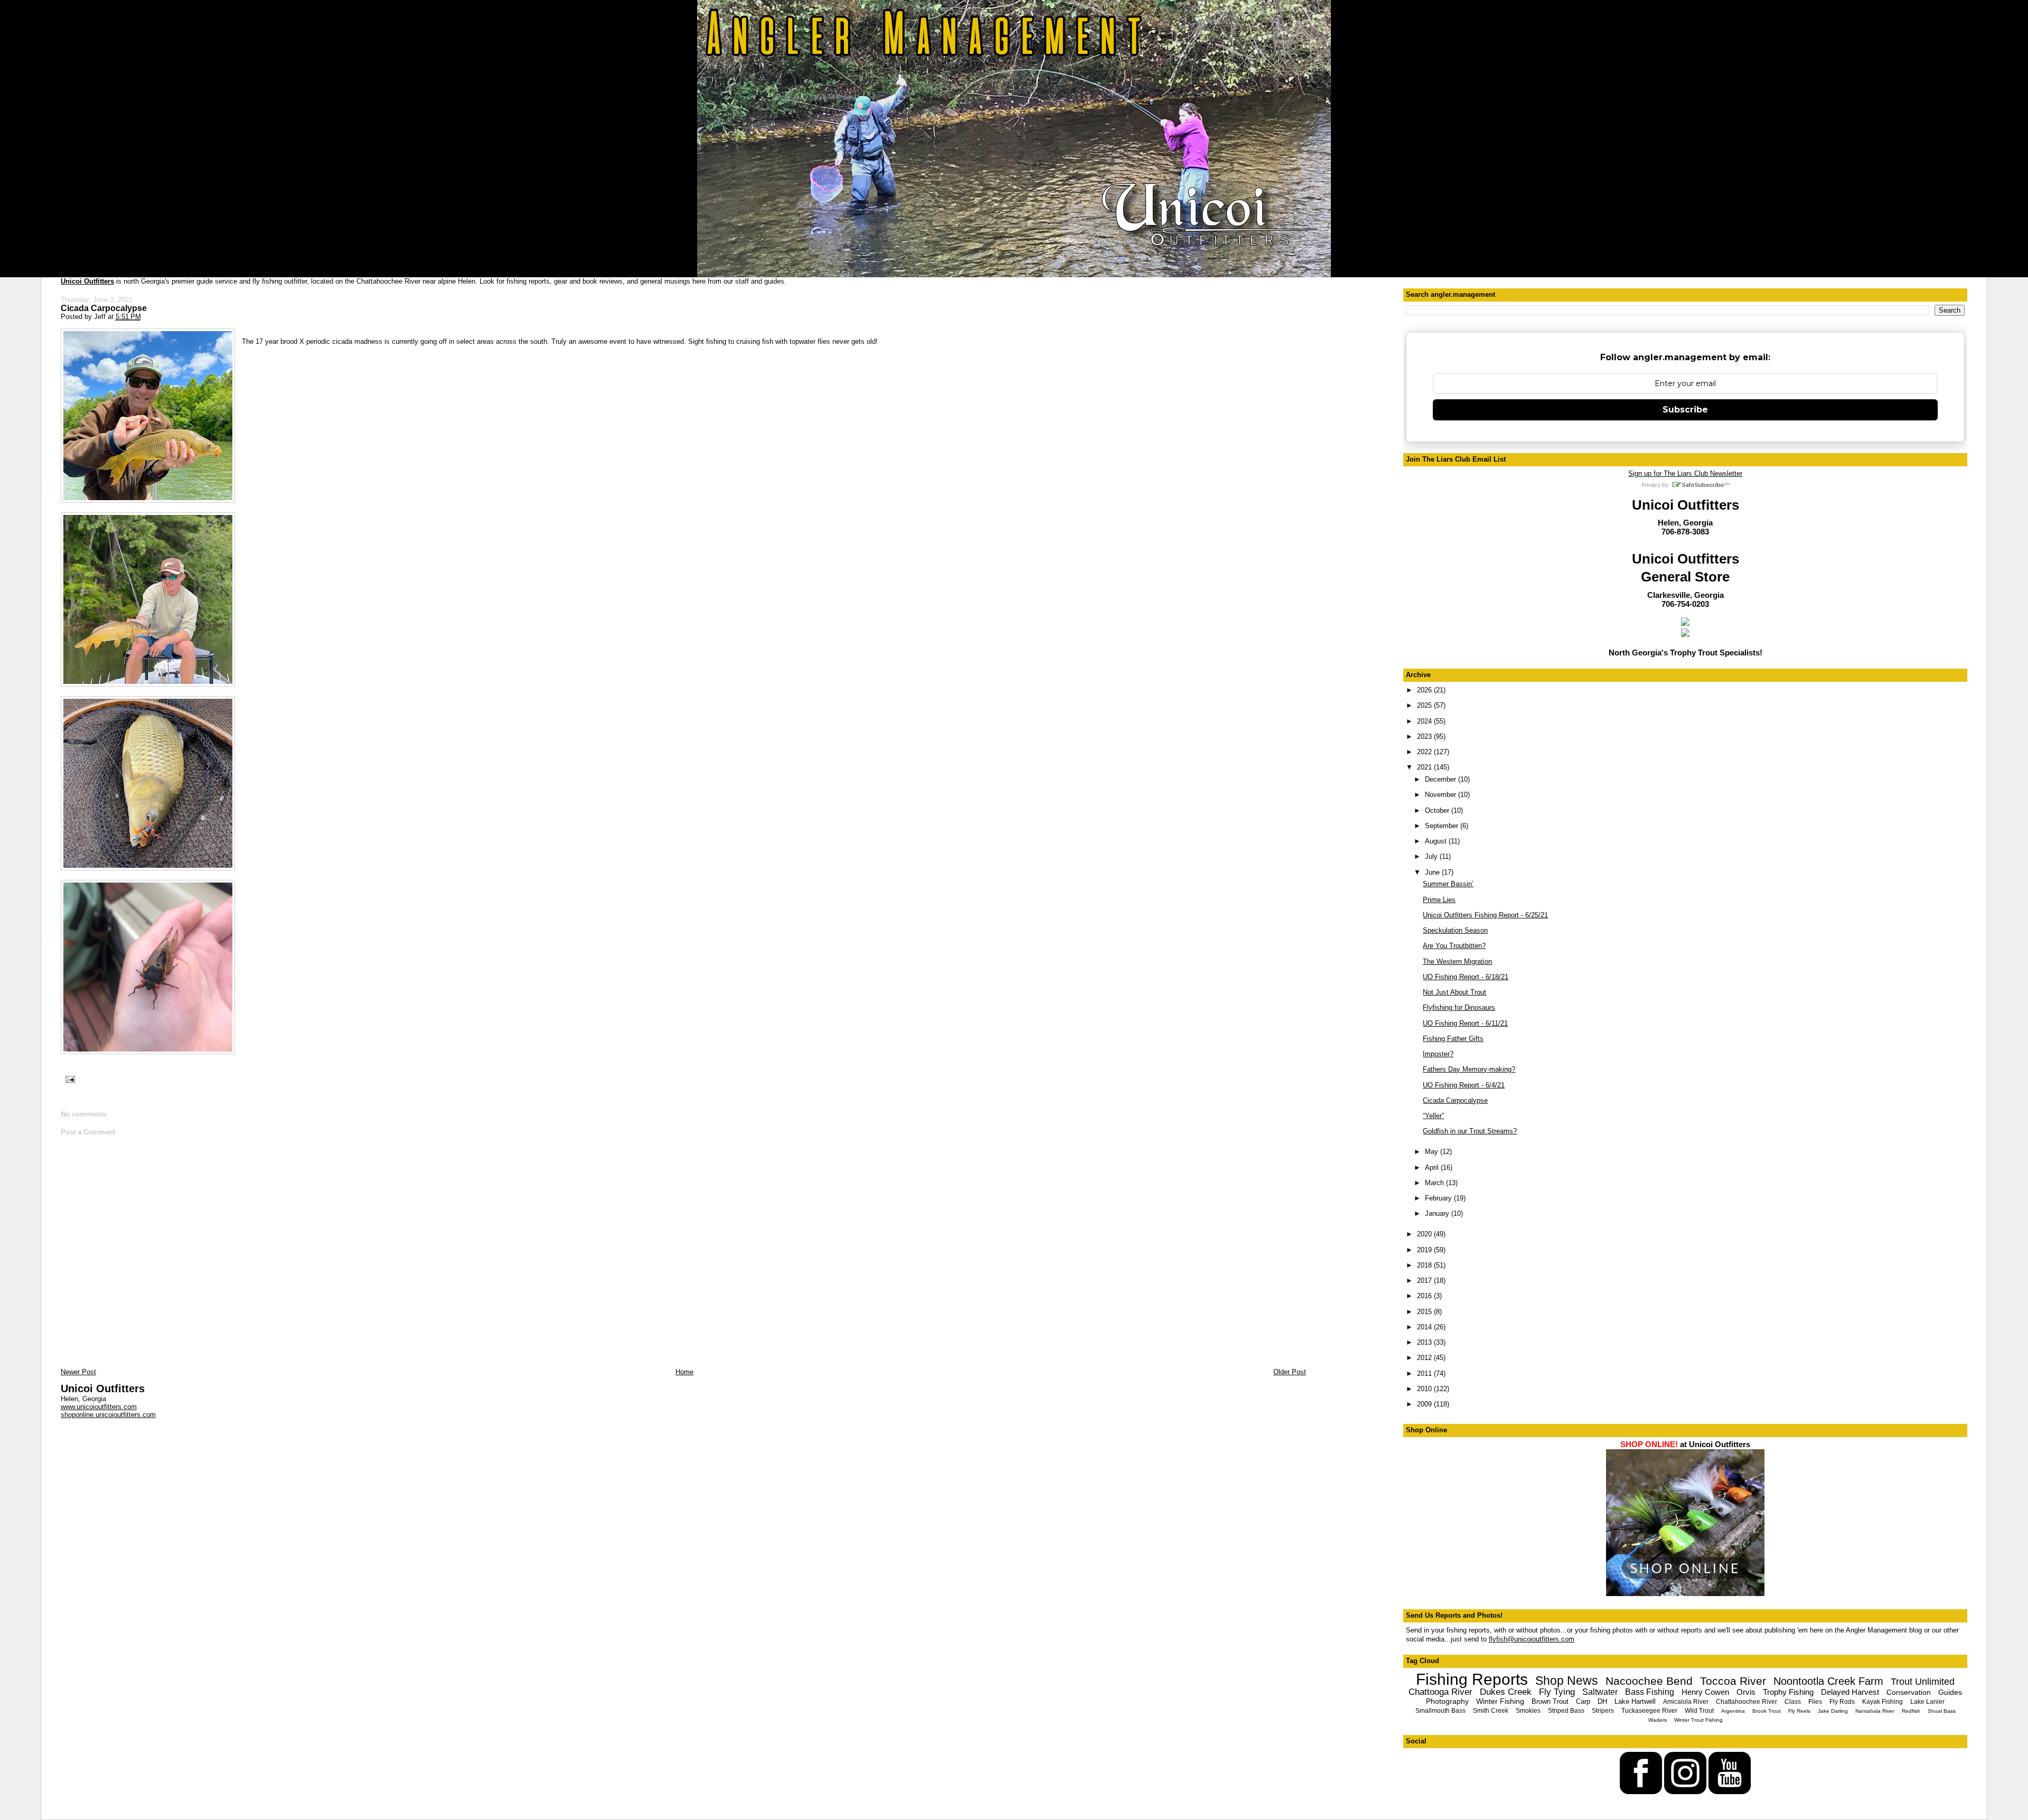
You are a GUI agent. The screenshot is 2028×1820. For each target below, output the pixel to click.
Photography (1447, 1701)
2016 (1425, 1296)
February (1439, 1198)
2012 (1425, 1358)
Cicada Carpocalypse (104, 308)
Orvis (1746, 1692)
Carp (1583, 1701)
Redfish (1911, 1711)
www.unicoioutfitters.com (99, 1407)
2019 (1425, 1250)
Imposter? (1438, 1054)
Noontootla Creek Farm (1828, 1681)
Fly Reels (1799, 1711)
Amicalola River (1686, 1702)
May (1433, 1152)
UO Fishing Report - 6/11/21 (1465, 1023)
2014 (1425, 1327)
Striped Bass (1566, 1711)
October (1438, 810)
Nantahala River (1875, 1711)
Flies (1815, 1702)
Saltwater (1600, 1692)
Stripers (1603, 1711)
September (1443, 826)
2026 (1425, 690)
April (1433, 1167)
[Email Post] (69, 1079)
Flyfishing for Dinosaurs (1459, 1007)
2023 (1425, 737)
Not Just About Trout (1454, 992)
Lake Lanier (1927, 1702)
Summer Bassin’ (1448, 884)
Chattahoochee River (1747, 1702)
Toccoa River (1733, 1681)
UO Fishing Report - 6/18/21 (1466, 977)
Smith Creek (1491, 1711)
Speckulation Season (1455, 930)
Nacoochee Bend (1649, 1681)
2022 (1425, 752)
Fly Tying (1557, 1692)
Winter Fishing (1500, 1701)
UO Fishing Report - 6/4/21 (1464, 1085)
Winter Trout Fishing (1698, 1720)
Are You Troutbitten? (1454, 946)
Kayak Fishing (1883, 1702)
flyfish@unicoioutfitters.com (1532, 1639)
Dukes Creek (1506, 1692)
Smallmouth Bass (1440, 1711)
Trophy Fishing (1788, 1692)
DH (1602, 1701)
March (1435, 1183)
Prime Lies (1439, 900)
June (1433, 872)
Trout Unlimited (1923, 1682)
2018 (1425, 1265)
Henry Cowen (1705, 1692)
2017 (1425, 1280)
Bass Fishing (1650, 1692)
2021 (1425, 767)
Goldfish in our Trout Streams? (1470, 1131)
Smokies (1528, 1711)
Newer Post (78, 1372)
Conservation (1909, 1692)
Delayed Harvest (1850, 1692)
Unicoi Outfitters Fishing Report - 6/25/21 (1485, 915)
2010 (1425, 1389)
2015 (1425, 1312)
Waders (1658, 1720)
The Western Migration (1457, 961)
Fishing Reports (1472, 1679)
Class (1793, 1702)
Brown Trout (1550, 1701)
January (1438, 1213)
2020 (1425, 1234)
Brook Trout (1767, 1711)
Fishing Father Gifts (1453, 1039)
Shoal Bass (1942, 1711)
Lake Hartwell (1635, 1701)
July (1432, 856)
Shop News (1567, 1681)
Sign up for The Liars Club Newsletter (1685, 473)
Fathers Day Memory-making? (1469, 1069)
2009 (1425, 1404)
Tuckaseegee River (1649, 1711)
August (1437, 841)
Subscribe (1685, 410)
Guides (1950, 1692)
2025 (1425, 705)
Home (684, 1372)
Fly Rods (1842, 1702)
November (1442, 795)
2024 (1425, 721)
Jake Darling (1833, 1711)
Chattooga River (1440, 1692)
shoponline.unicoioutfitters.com (108, 1415)
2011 (1425, 1373)
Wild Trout (1699, 1711)
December (1442, 779)
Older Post (1290, 1372)
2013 (1425, 1342)
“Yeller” (1433, 1116)
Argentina (1733, 1711)
